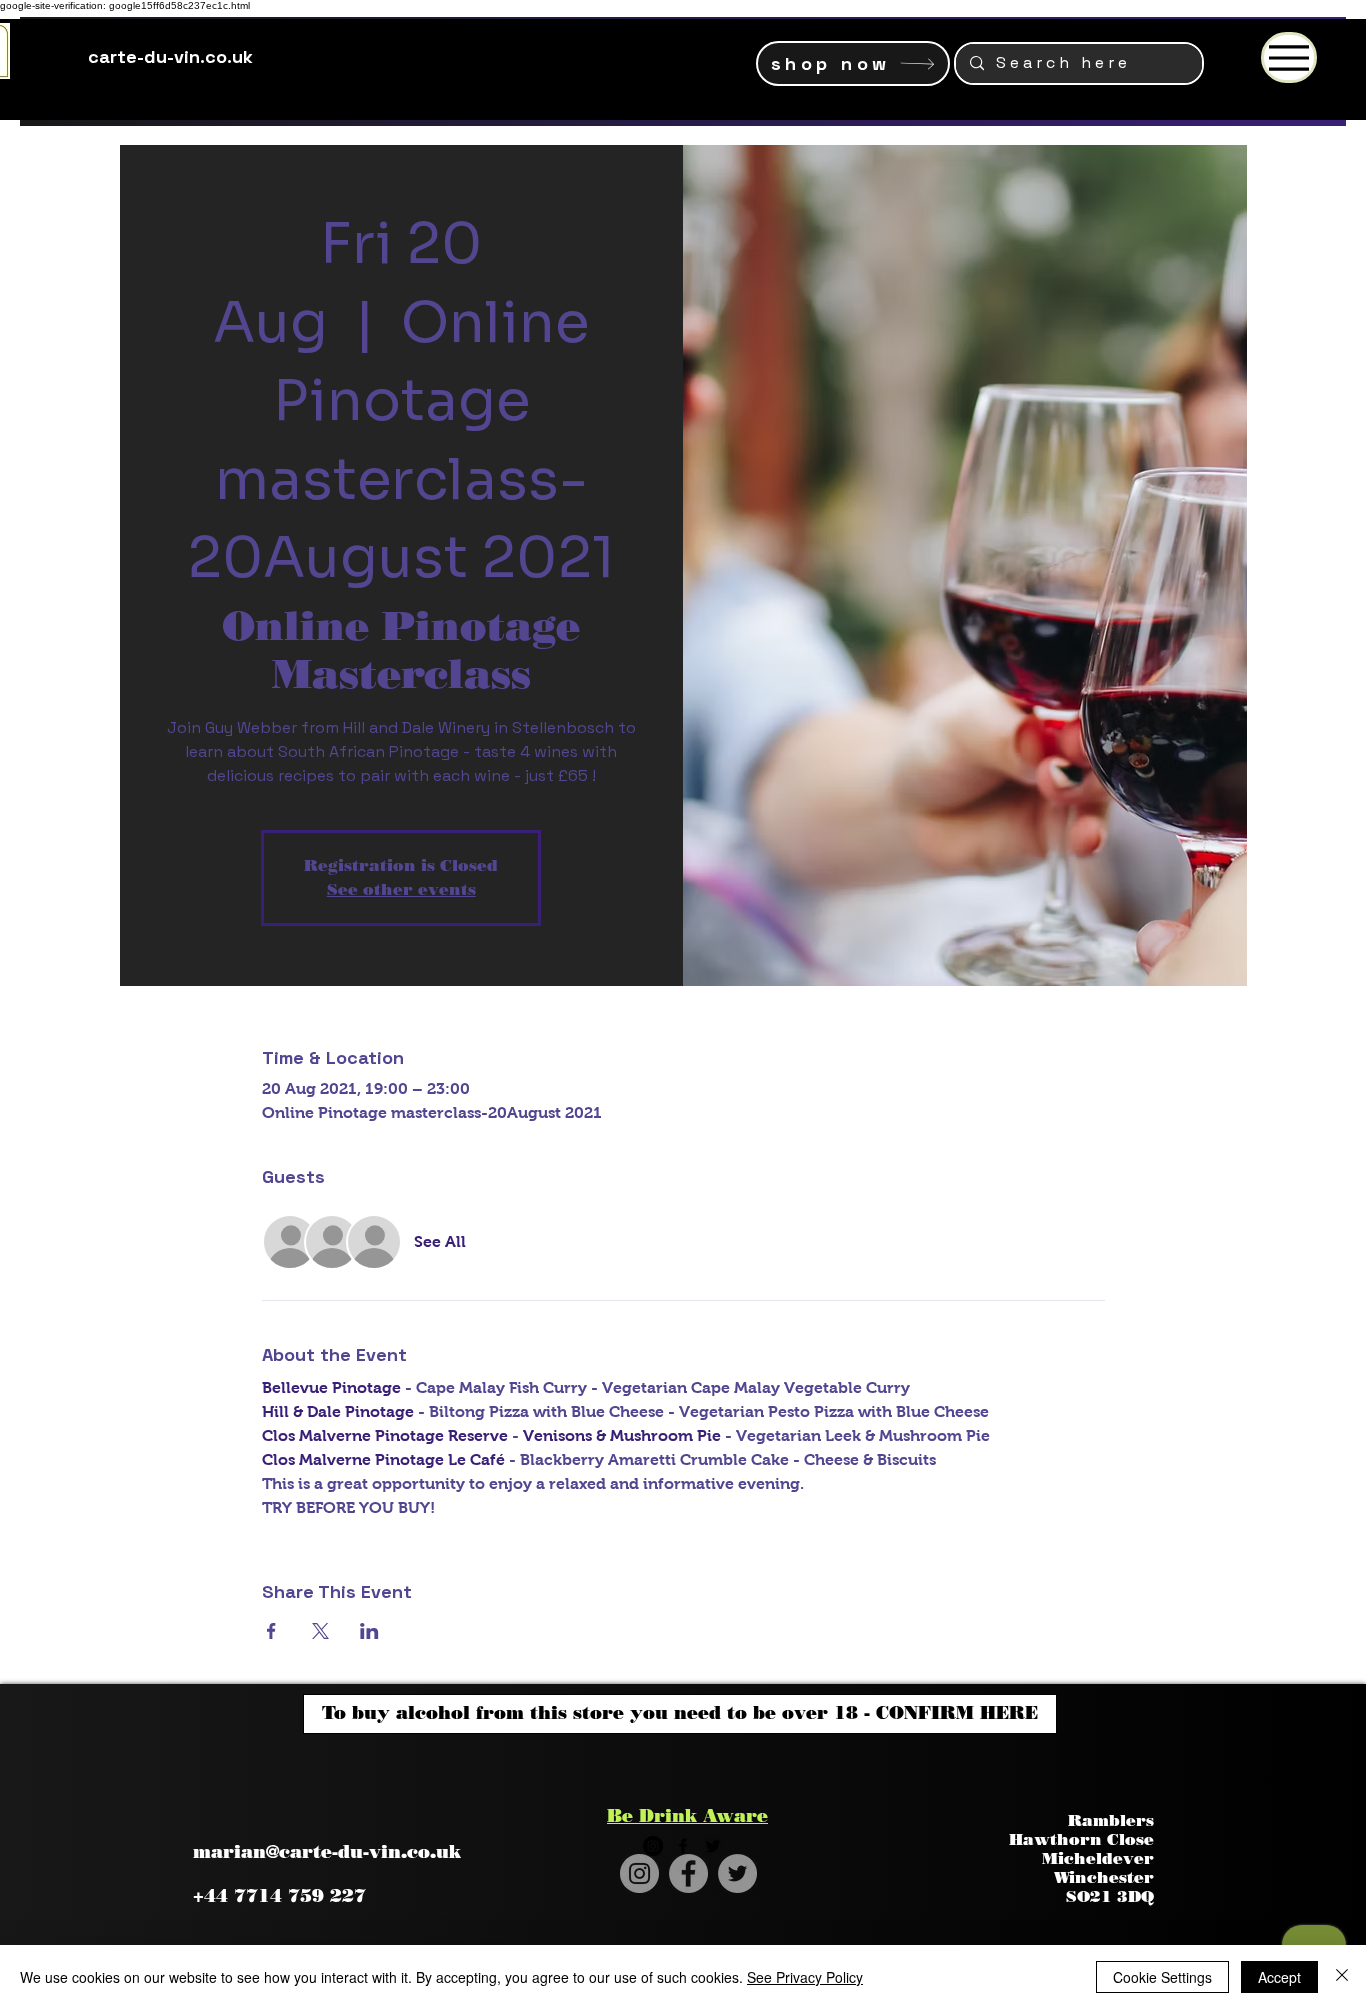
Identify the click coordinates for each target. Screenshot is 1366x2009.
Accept (1279, 1977)
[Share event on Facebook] (271, 1631)
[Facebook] (688, 1873)
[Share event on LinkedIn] (369, 1631)
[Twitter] (737, 1873)
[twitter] (713, 1846)
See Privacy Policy (805, 1977)
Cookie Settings (1162, 1977)
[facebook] (683, 1846)
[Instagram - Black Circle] (653, 1846)
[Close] (1342, 1977)
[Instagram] (639, 1873)
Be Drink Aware (687, 1816)
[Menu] (1289, 57)
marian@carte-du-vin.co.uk (327, 1852)
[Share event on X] (320, 1631)
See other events (401, 889)
